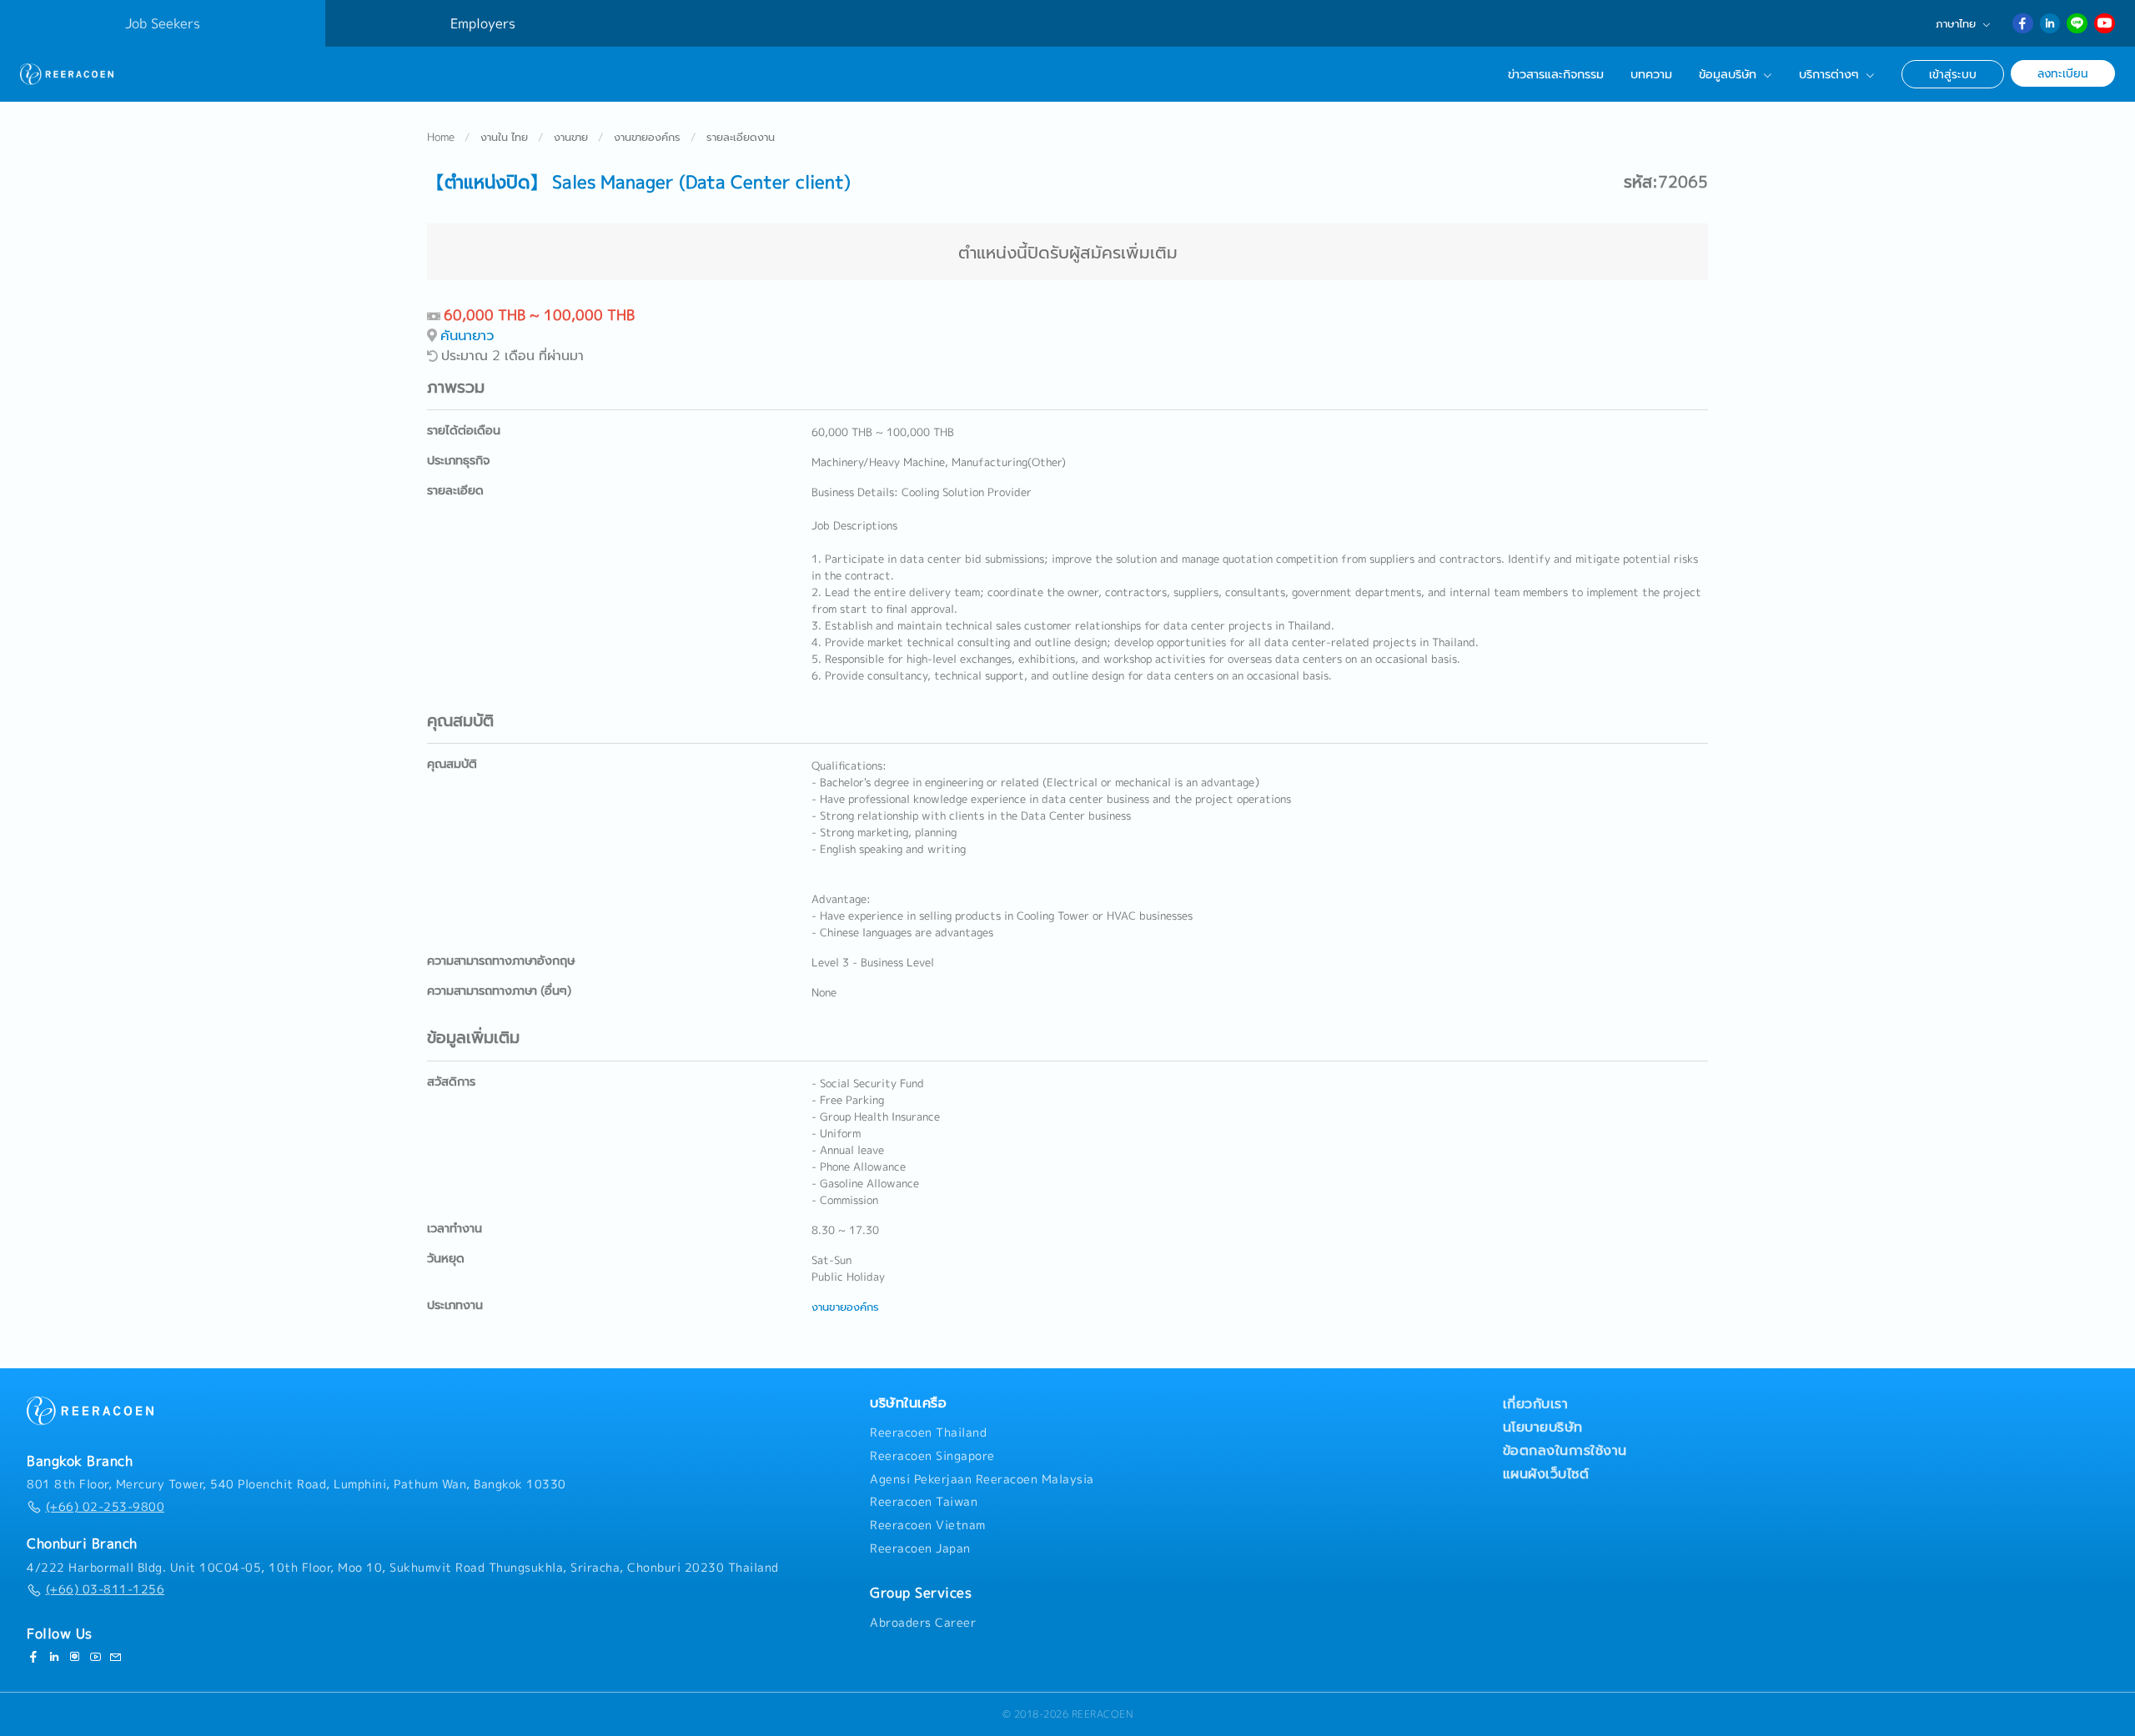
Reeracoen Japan (920, 1548)
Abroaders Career (923, 1623)
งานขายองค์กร (647, 137)
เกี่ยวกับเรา (1536, 1403)
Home (441, 137)
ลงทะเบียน (2063, 73)
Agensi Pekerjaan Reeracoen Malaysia (982, 1479)
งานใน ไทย (504, 137)
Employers (483, 23)
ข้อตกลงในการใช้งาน (1565, 1450)
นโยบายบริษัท (1543, 1427)
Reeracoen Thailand (928, 1432)
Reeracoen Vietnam (928, 1525)
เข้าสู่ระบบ (1953, 74)
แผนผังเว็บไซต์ (1546, 1473)
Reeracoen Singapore (932, 1456)
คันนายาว (467, 335)
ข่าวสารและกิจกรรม (1556, 74)
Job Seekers (163, 23)
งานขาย (571, 137)
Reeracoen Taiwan (924, 1502)
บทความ (1651, 74)
